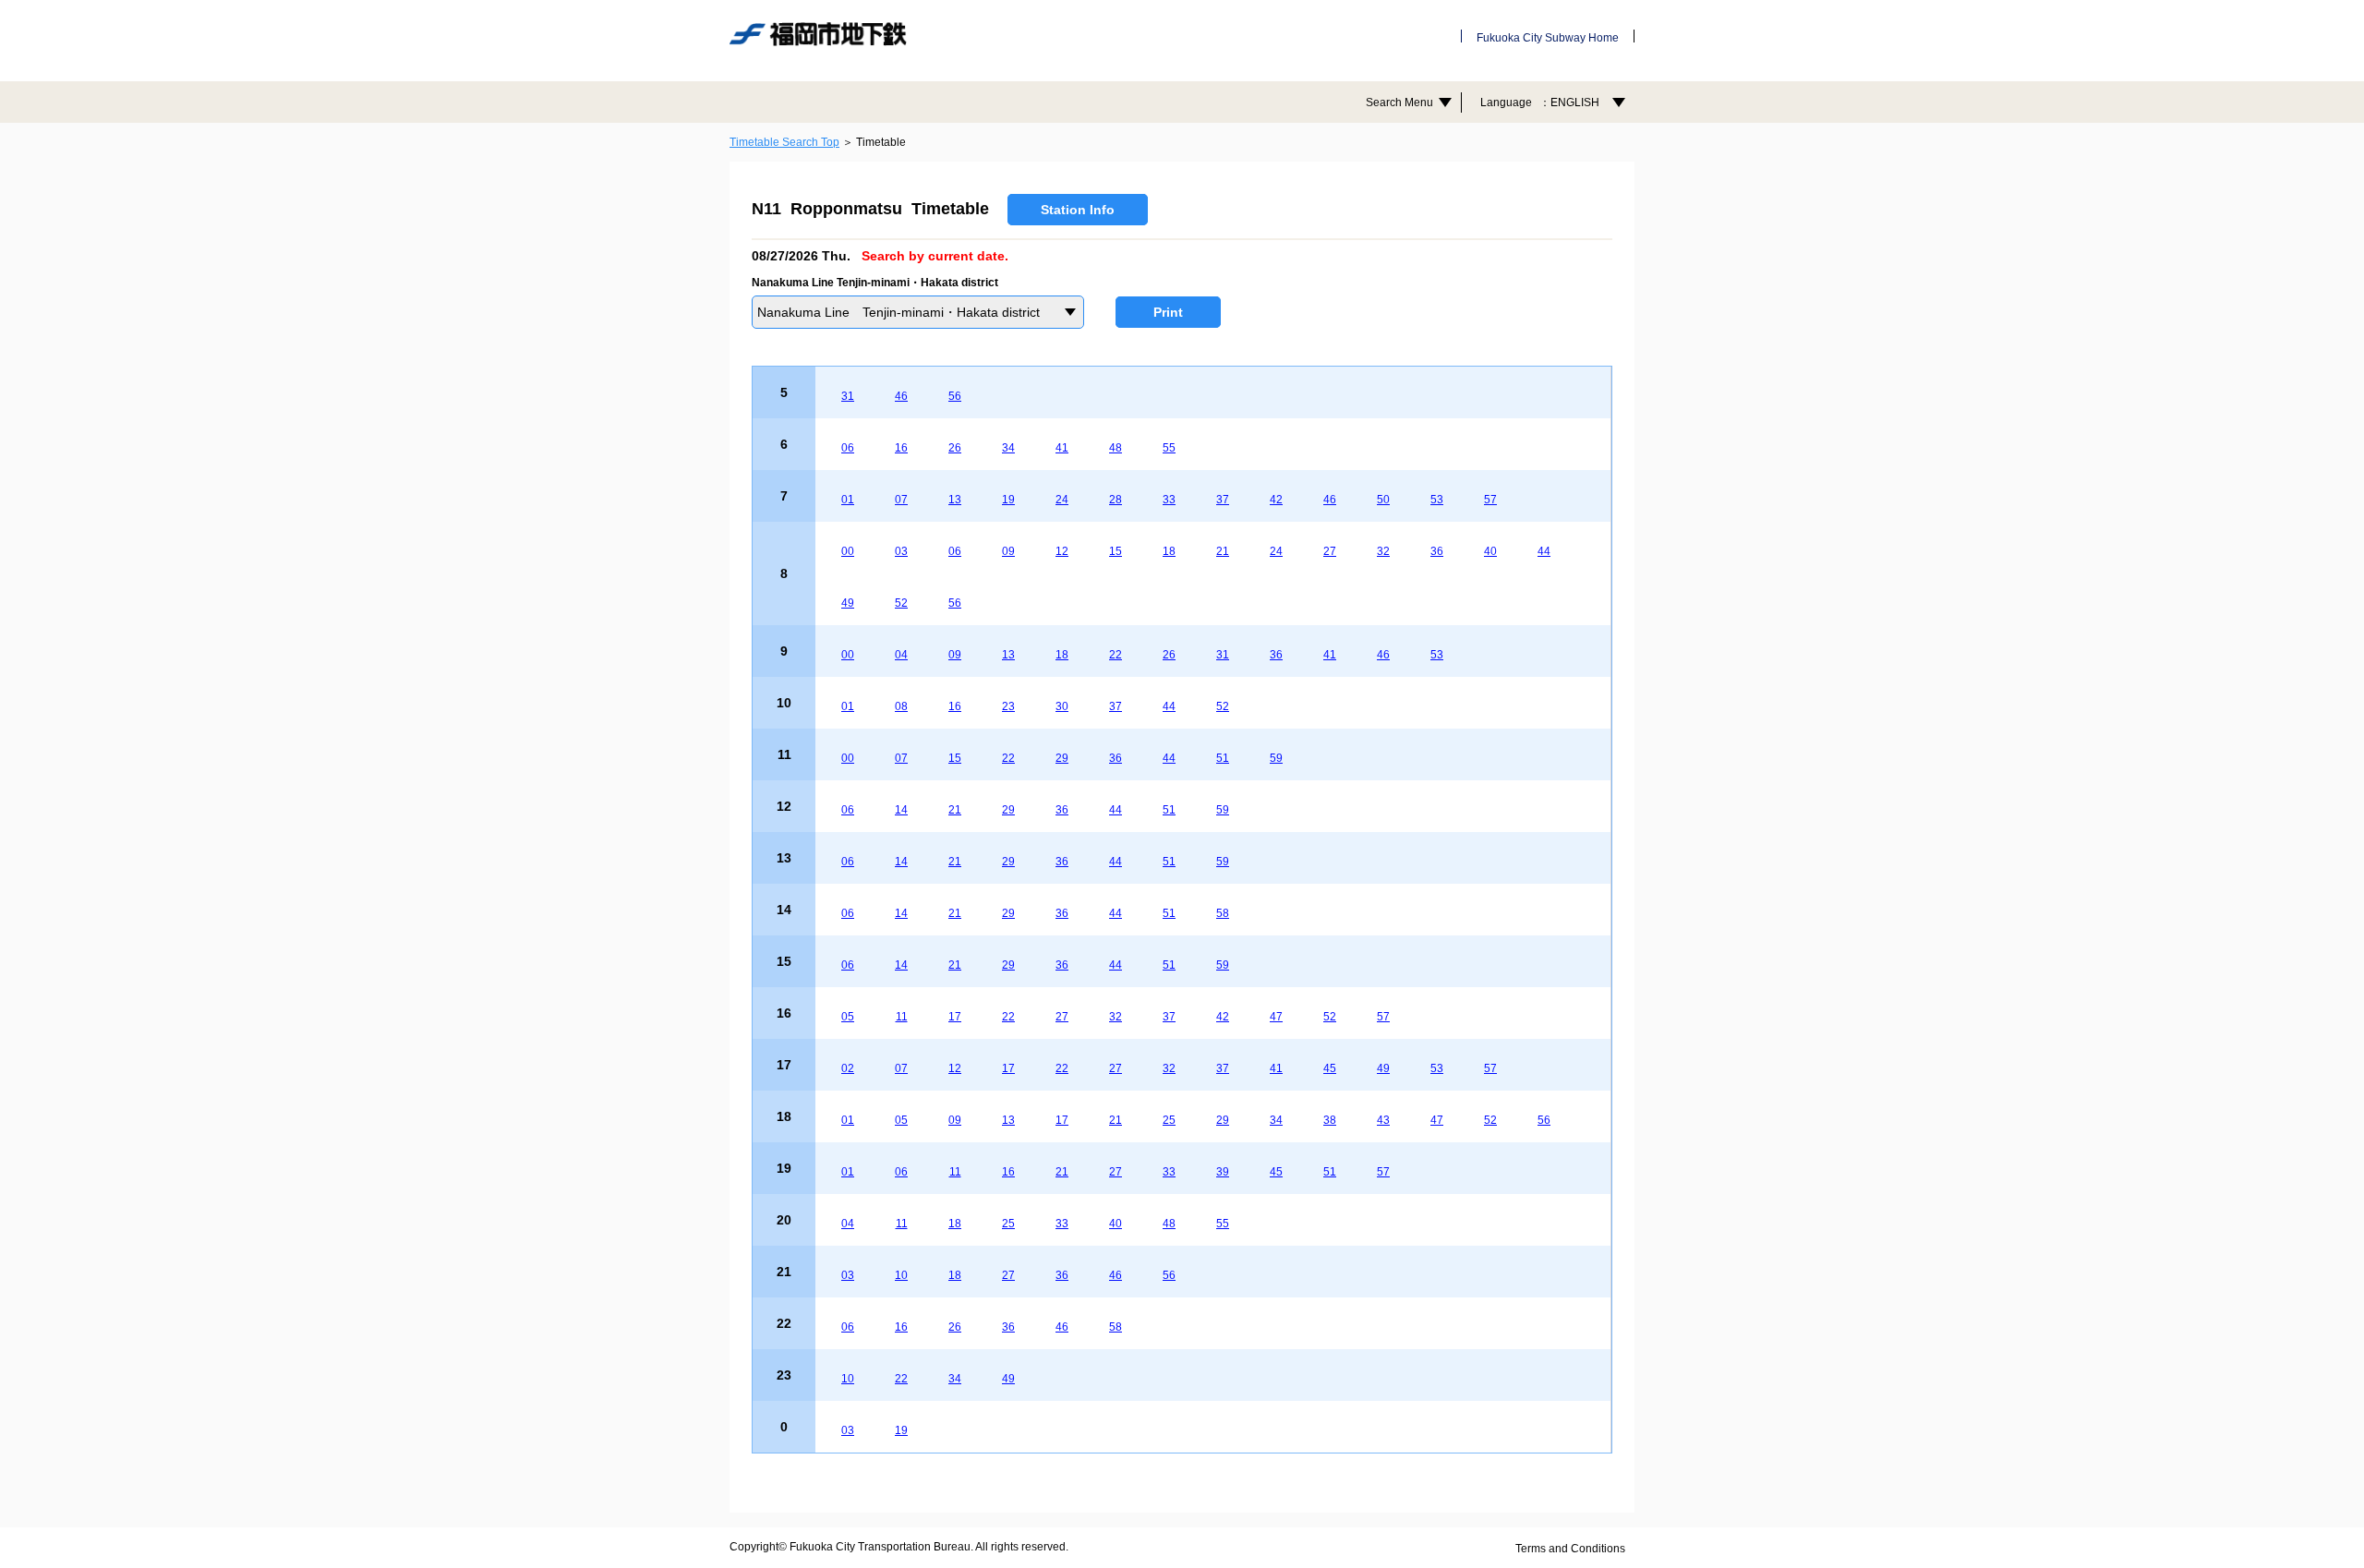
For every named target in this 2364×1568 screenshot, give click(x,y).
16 (901, 448)
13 (955, 500)
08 (901, 706)
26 (955, 448)
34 (1008, 448)
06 (848, 448)
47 (1276, 1017)
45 (1330, 1068)
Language (1540, 103)
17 (955, 1017)
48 (1116, 448)
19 (1008, 500)
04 (901, 655)
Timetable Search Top (784, 142)
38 (1330, 1120)
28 (1116, 500)
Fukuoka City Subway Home (1548, 38)
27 (1330, 551)
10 (901, 1275)
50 (1383, 500)
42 (1276, 500)
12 (1062, 551)
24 (1062, 500)
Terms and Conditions (1570, 1549)
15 (1116, 551)
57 (1490, 500)
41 (1062, 448)
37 (1223, 500)
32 (1383, 551)
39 (1223, 1172)
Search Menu (1399, 103)
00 (848, 551)
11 (902, 1017)
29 (1062, 758)
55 (1169, 448)
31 (848, 396)
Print (1168, 312)
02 (848, 1068)
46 (901, 396)
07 (901, 500)
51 (1223, 758)
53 (1437, 500)
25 (1169, 1120)
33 (1169, 500)
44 (1544, 551)
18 (1169, 551)
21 (1223, 551)
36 (1437, 551)
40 (1490, 551)
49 (848, 603)
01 (848, 500)
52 (901, 603)
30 (1062, 706)
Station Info (1078, 210)
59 (1276, 758)
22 (1116, 655)
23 (1008, 706)
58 (1223, 913)
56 (955, 396)
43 (1383, 1120)
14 (901, 810)
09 (1008, 551)
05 (848, 1017)
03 (901, 551)
